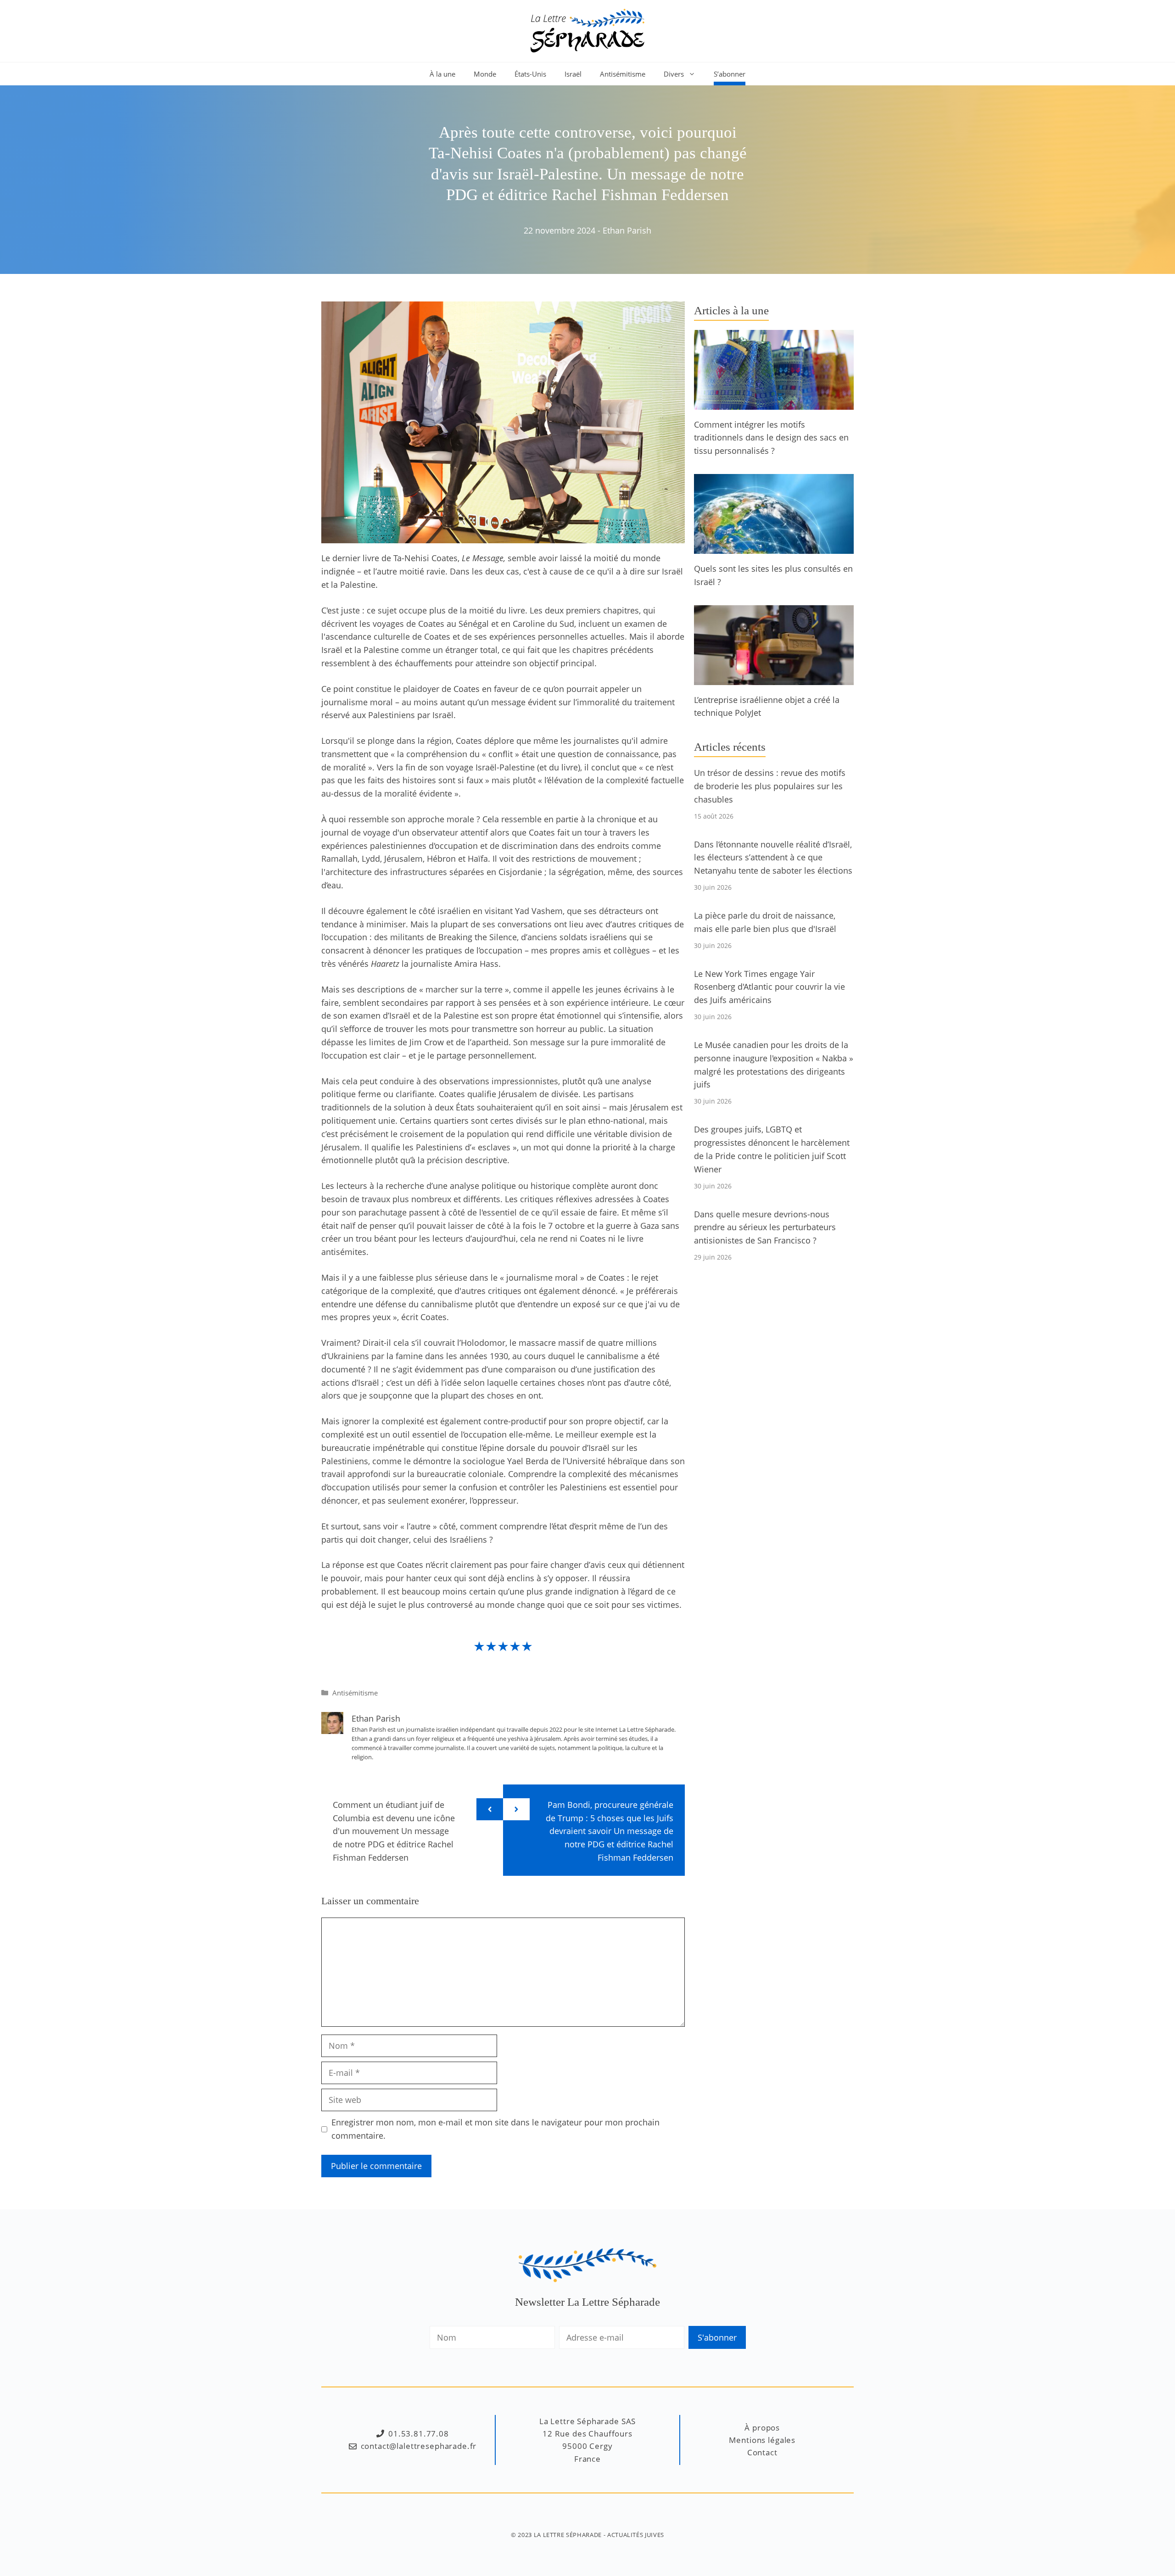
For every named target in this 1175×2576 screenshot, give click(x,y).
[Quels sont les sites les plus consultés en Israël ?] (774, 547)
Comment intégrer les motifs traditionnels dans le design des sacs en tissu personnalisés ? (771, 438)
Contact (762, 2452)
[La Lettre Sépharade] (587, 30)
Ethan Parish (627, 230)
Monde (485, 74)
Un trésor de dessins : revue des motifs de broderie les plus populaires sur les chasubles (770, 786)
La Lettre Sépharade (568, 2535)
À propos (762, 2428)
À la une (442, 74)
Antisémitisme (623, 74)
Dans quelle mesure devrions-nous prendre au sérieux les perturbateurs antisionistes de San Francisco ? (765, 1227)
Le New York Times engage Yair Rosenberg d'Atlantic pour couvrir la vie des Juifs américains (769, 987)
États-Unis (530, 74)
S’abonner (730, 74)
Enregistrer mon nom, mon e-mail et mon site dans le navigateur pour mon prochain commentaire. (495, 2129)
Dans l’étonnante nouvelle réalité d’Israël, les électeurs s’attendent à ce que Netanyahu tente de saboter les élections (773, 858)
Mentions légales (762, 2440)
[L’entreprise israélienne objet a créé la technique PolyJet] (774, 678)
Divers (674, 74)
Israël (573, 74)
